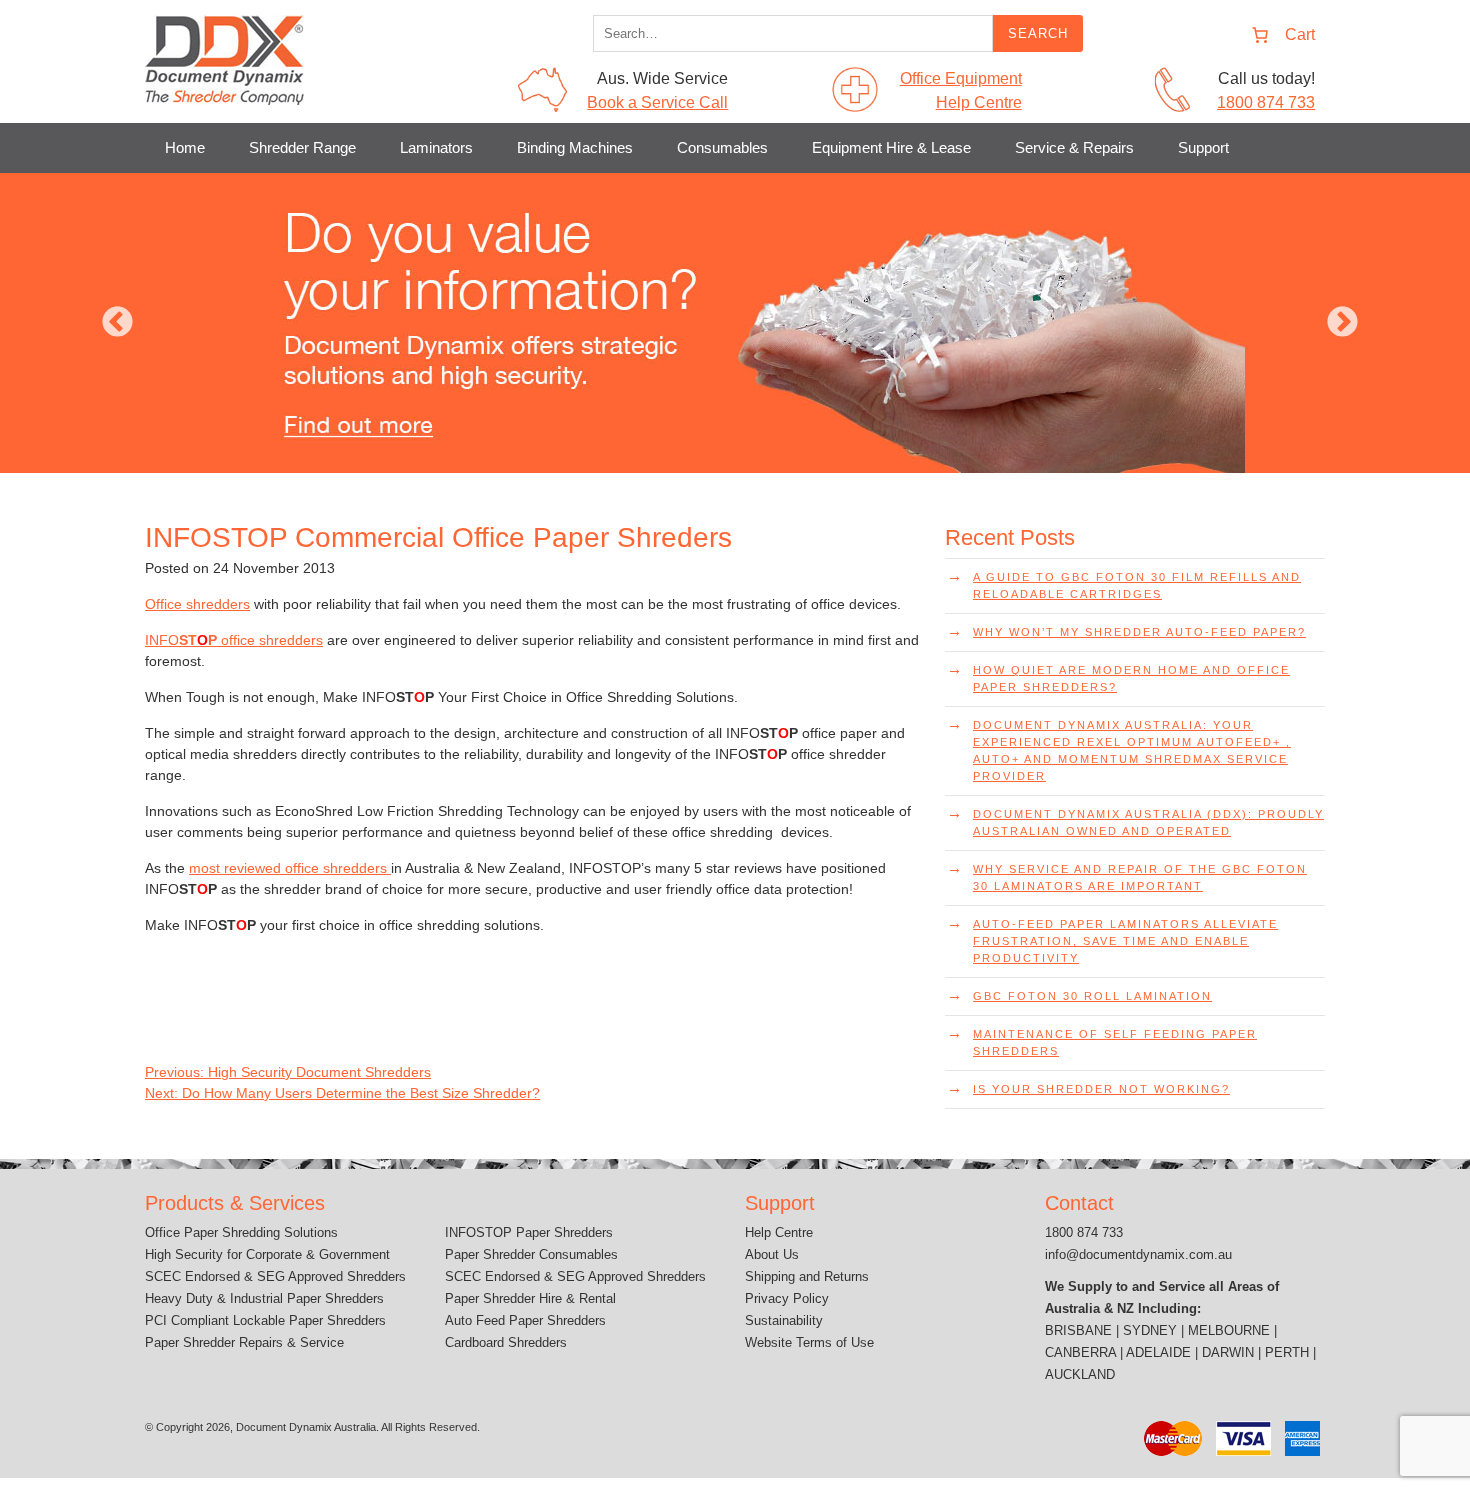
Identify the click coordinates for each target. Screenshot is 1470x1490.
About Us (772, 1254)
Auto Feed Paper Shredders (525, 1320)
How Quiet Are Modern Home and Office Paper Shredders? (1131, 678)
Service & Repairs (1074, 147)
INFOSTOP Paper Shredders (529, 1232)
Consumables (722, 147)
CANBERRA (1080, 1352)
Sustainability (784, 1320)
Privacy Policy (787, 1298)
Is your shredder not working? (1101, 1089)
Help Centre (779, 1232)
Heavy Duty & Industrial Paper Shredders (264, 1298)
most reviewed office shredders (290, 868)
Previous (117, 323)
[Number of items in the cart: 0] (1277, 35)
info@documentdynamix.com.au (1138, 1254)
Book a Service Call (657, 102)
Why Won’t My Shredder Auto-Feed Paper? (1139, 632)
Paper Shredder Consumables (531, 1254)
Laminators (436, 147)
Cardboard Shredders (506, 1342)
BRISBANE (1078, 1330)
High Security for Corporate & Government (267, 1254)
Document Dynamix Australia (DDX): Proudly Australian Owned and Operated (1148, 822)
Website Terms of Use (809, 1342)
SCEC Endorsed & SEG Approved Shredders (275, 1276)
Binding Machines (575, 147)
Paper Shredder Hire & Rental (530, 1298)
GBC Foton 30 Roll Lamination (1092, 996)
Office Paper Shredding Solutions (241, 1232)
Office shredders (197, 604)
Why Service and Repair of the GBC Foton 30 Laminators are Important (1140, 877)
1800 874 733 (1266, 102)
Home (185, 147)
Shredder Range (302, 147)
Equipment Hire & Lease (891, 147)
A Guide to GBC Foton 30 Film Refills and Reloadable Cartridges (1137, 585)
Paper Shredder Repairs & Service (244, 1342)
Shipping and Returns (807, 1276)
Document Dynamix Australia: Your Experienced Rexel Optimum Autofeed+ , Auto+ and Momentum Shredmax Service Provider (1132, 750)
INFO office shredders (234, 640)
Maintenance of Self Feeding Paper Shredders (1115, 1042)
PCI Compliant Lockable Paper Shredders (265, 1320)
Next (1342, 323)
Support (1203, 147)
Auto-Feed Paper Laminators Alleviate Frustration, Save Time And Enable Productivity (1125, 941)
